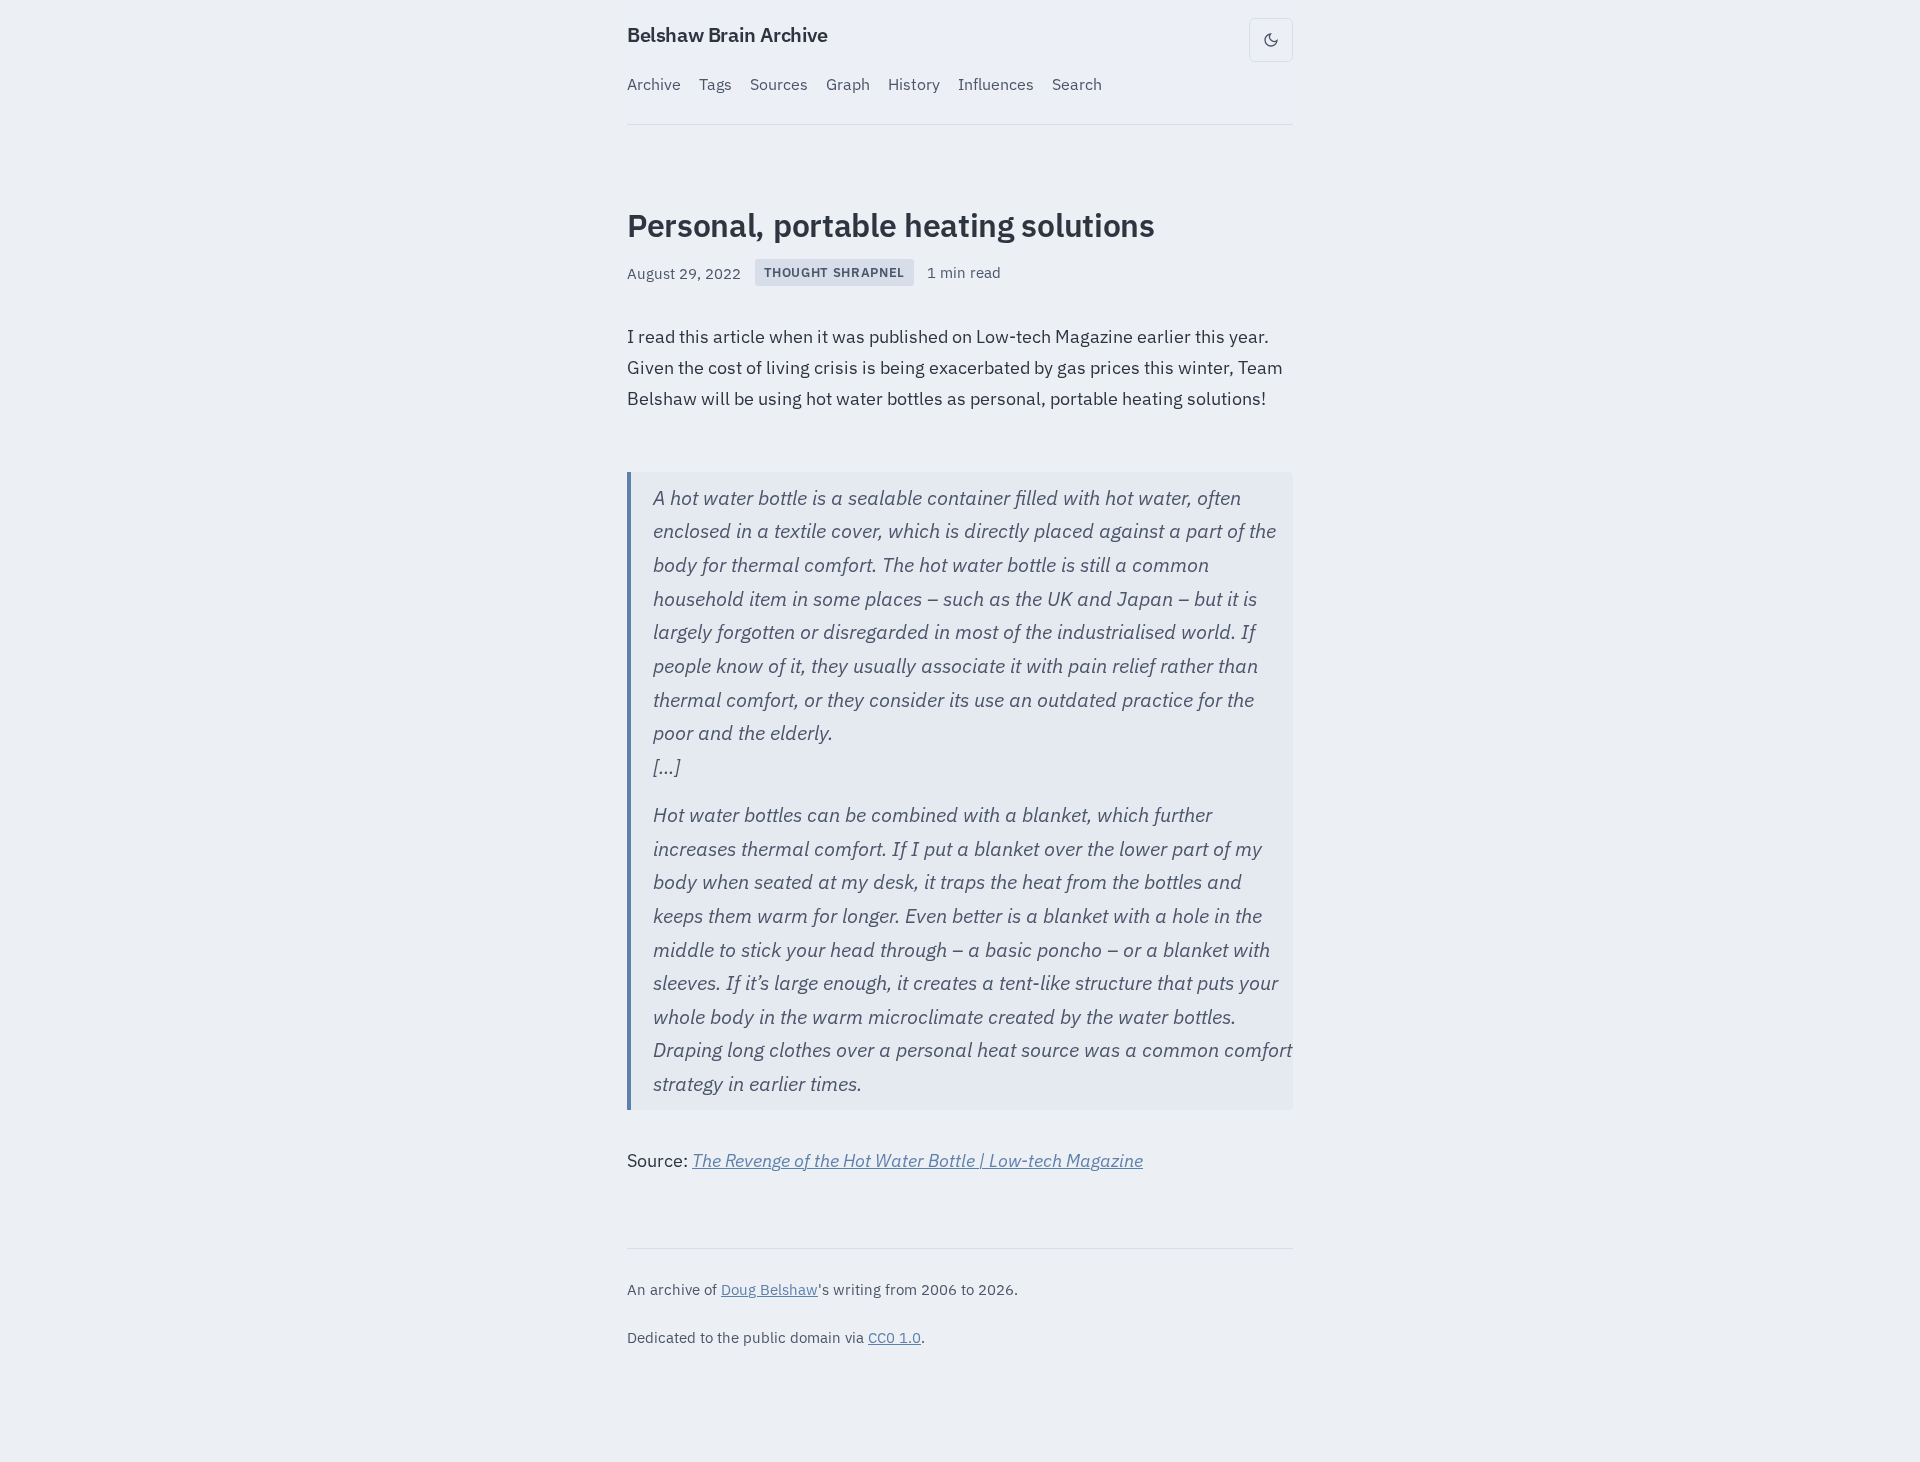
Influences (996, 83)
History (914, 83)
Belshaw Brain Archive (727, 34)
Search (1077, 83)
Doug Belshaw (769, 1289)
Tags (715, 83)
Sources (779, 83)
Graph (848, 83)
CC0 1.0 (894, 1337)
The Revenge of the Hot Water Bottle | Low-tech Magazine (917, 1160)
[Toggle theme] (1271, 40)
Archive (654, 83)
